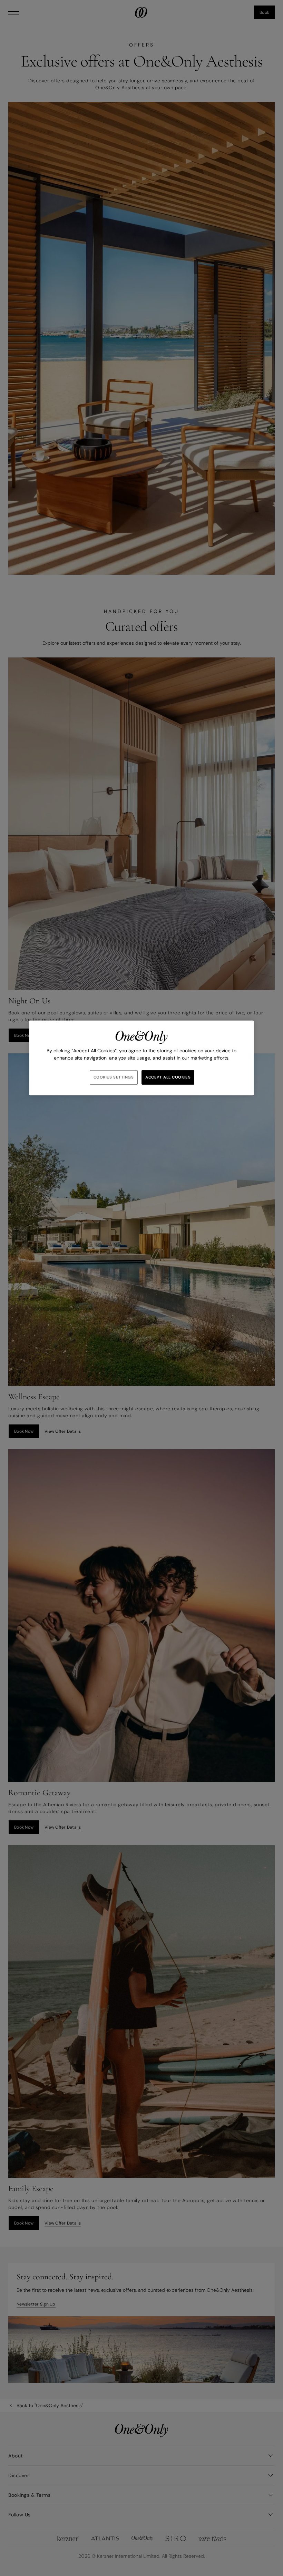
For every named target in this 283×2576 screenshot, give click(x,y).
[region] (141, 1058)
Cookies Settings (114, 1077)
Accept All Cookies (168, 1077)
